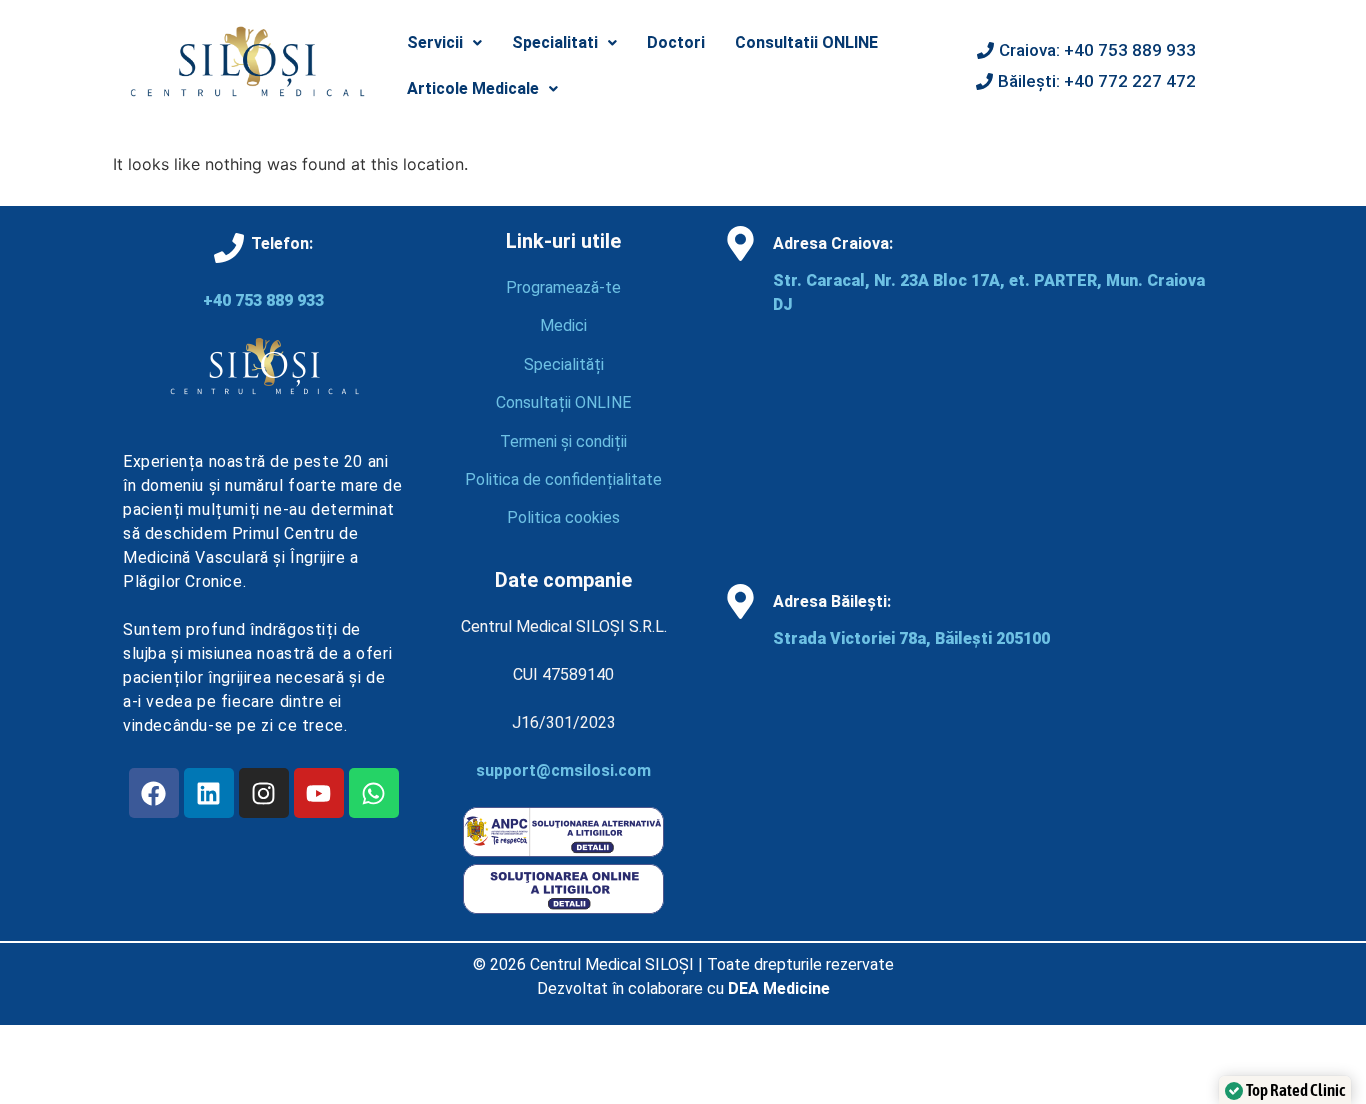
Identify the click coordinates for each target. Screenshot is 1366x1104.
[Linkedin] (209, 793)
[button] (444, 43)
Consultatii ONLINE (806, 42)
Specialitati (555, 42)
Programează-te (563, 287)
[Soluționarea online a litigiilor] (563, 908)
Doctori (676, 42)
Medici (563, 325)
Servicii (435, 42)
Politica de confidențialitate (563, 479)
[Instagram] (264, 793)
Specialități (564, 364)
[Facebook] (154, 793)
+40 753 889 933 (263, 300)
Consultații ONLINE (563, 402)
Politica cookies (563, 517)
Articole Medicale (473, 88)
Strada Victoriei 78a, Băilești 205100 (911, 638)
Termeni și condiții (563, 441)
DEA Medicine (779, 988)
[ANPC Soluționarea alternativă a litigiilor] (563, 851)
